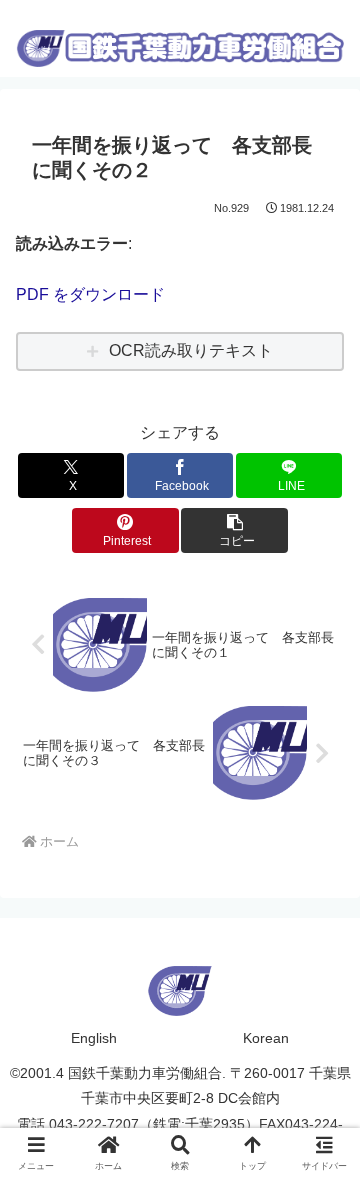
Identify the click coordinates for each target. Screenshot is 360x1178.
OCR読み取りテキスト (191, 350)
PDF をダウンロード (90, 294)
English (94, 1038)
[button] (234, 530)
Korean (266, 1038)
